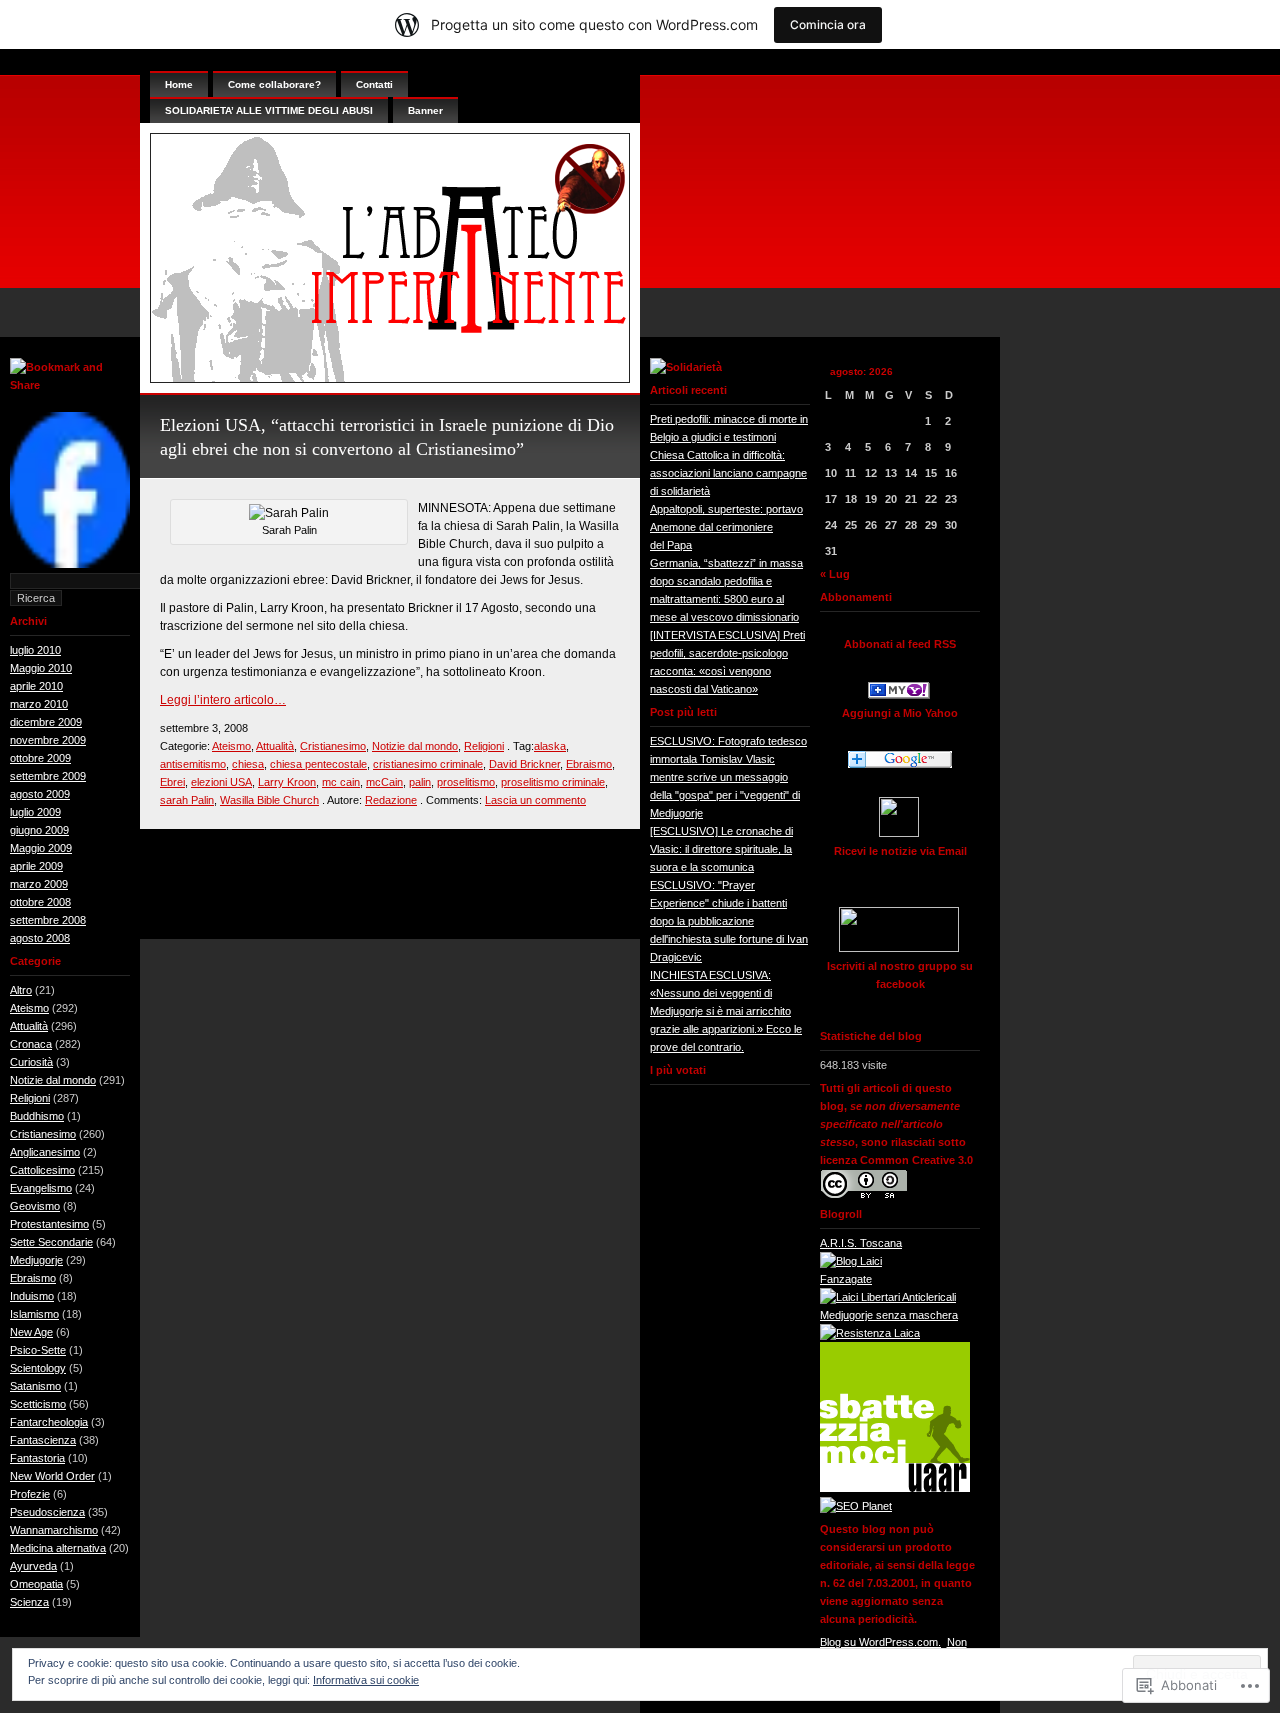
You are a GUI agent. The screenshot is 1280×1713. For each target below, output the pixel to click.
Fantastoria (37, 1458)
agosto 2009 (40, 794)
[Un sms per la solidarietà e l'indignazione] (70, 564)
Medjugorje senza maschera (889, 1315)
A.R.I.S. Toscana (861, 1243)
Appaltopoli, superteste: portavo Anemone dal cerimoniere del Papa (726, 527)
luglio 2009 (35, 812)
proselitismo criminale (553, 782)
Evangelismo (41, 1188)
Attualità (29, 1026)
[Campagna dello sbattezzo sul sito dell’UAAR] (895, 1488)
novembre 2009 (48, 740)
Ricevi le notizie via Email (900, 851)
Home (179, 84)
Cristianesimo (43, 1134)
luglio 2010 (35, 650)
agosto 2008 (40, 938)
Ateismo (29, 1008)
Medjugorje (36, 1260)
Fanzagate (846, 1279)
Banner (425, 110)
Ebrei (172, 782)
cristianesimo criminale (428, 764)
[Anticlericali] (888, 1297)
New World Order (52, 1476)
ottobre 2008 (40, 902)
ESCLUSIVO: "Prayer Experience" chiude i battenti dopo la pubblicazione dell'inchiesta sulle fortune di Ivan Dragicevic (729, 921)
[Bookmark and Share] (70, 385)
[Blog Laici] (851, 1261)
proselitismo (466, 782)
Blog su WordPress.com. (880, 1642)
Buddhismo (37, 1116)
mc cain (341, 782)
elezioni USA (221, 782)
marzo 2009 (39, 884)
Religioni (30, 1098)
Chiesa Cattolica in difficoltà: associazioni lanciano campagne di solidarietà (728, 473)
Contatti (374, 84)
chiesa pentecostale (318, 764)
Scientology (38, 1368)
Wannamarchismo (54, 1530)
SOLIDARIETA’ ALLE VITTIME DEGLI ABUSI (269, 110)
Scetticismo (38, 1404)
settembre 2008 (48, 920)
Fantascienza (43, 1440)
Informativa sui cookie (366, 1680)
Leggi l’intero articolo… (223, 700)
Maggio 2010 (41, 668)
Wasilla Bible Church (269, 800)
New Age (31, 1332)
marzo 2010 (39, 704)
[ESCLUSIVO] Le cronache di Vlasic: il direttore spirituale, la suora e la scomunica (721, 849)
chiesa (248, 764)
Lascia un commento (535, 800)
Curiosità (31, 1062)
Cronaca (31, 1044)
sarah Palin (187, 800)
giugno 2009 (39, 830)
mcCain (384, 782)
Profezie (30, 1494)
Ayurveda (33, 1566)
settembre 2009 (48, 776)
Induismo (32, 1296)
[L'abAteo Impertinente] (899, 695)
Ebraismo (33, 1278)
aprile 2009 (36, 866)
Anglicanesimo (45, 1152)
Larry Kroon (287, 782)
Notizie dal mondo (53, 1080)
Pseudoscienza (47, 1512)
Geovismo (35, 1206)
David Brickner (524, 764)
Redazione (391, 800)
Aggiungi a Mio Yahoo (900, 713)
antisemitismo (193, 764)
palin (420, 782)
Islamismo (34, 1314)
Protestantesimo (49, 1224)
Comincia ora (828, 24)
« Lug (835, 574)
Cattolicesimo (42, 1170)
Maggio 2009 (41, 848)
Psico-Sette (38, 1350)
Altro (21, 990)
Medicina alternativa (58, 1548)
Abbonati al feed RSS (900, 644)
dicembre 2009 (46, 722)
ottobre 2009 (40, 758)
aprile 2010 (36, 686)
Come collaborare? (274, 84)
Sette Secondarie (51, 1242)
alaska (550, 746)
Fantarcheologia (49, 1422)
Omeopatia (36, 1584)
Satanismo (35, 1386)
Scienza (29, 1602)
